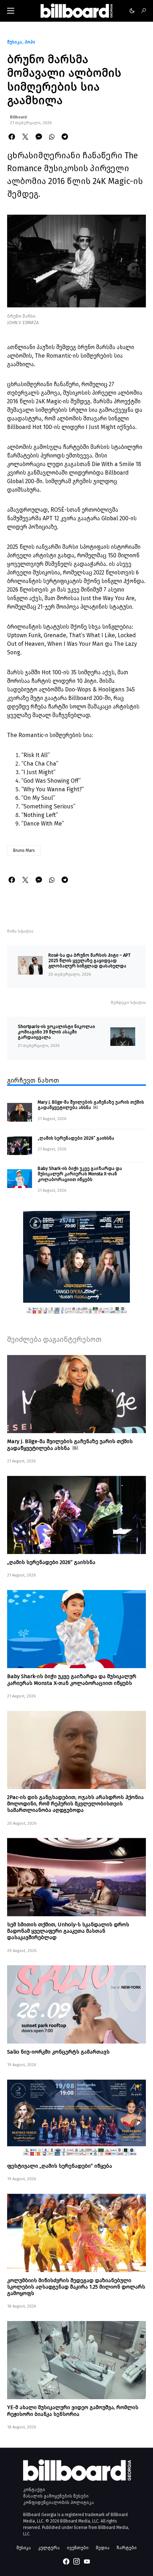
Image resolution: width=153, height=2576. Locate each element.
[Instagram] (76, 2561)
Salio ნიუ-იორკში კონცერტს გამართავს (58, 2052)
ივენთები (78, 2548)
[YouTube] (87, 2561)
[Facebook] (66, 2561)
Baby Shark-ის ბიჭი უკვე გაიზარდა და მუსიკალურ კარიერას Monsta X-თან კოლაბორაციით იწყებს (80, 1174)
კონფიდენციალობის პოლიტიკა (59, 2503)
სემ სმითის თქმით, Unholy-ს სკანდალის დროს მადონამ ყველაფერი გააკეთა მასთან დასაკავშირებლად (68, 1931)
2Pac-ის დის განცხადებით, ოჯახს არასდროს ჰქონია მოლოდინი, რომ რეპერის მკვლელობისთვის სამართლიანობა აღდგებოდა (75, 1804)
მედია (103, 2548)
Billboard (18, 117)
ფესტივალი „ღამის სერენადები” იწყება (60, 2166)
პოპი (30, 42)
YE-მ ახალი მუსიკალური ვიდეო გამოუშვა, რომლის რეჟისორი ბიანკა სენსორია (73, 2411)
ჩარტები (127, 2548)
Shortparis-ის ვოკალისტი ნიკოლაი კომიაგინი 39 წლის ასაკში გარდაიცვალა (56, 1032)
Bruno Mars (24, 850)
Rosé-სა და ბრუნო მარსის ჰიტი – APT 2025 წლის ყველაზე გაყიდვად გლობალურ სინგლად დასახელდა (89, 961)
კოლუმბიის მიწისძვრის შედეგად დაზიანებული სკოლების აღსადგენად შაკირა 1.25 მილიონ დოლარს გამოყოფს (76, 2287)
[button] (11, 11)
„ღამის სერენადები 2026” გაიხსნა (76, 1138)
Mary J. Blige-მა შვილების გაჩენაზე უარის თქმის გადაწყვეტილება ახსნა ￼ (91, 1105)
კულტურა (49, 2548)
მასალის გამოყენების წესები (56, 2496)
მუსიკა (15, 42)
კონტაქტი (34, 2490)
